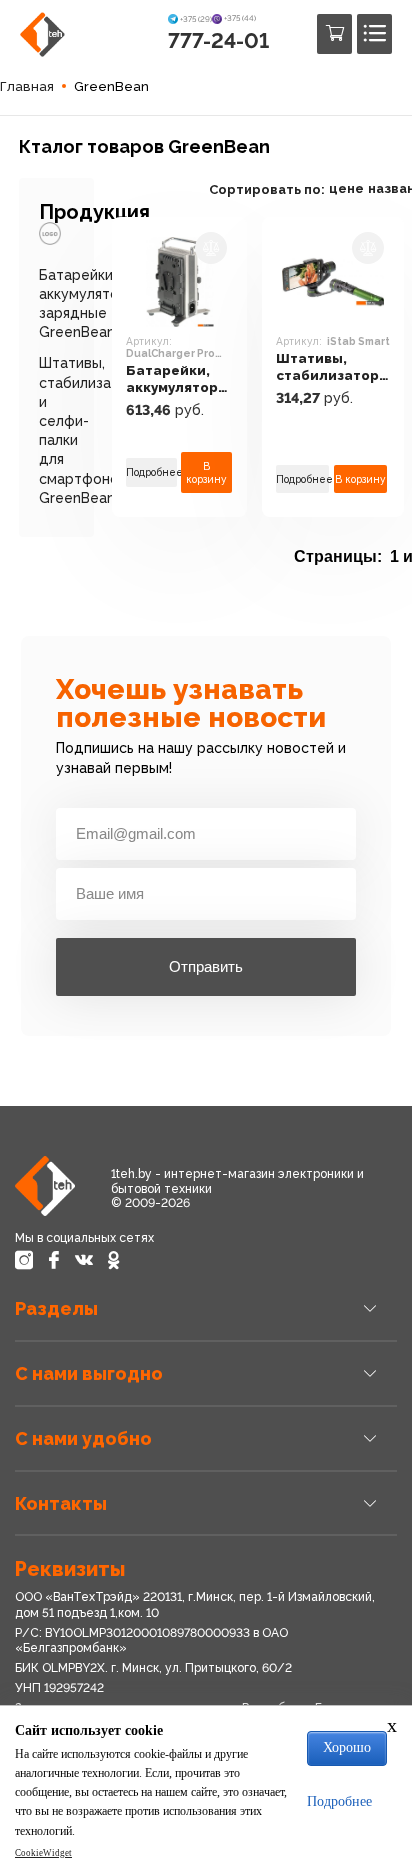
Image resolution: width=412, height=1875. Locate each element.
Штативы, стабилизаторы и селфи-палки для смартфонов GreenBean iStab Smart (333, 368)
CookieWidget (43, 1853)
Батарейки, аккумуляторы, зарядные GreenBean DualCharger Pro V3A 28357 (179, 380)
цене (346, 188)
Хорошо (347, 1747)
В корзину (206, 472)
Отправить (206, 966)
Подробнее (151, 472)
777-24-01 (218, 40)
